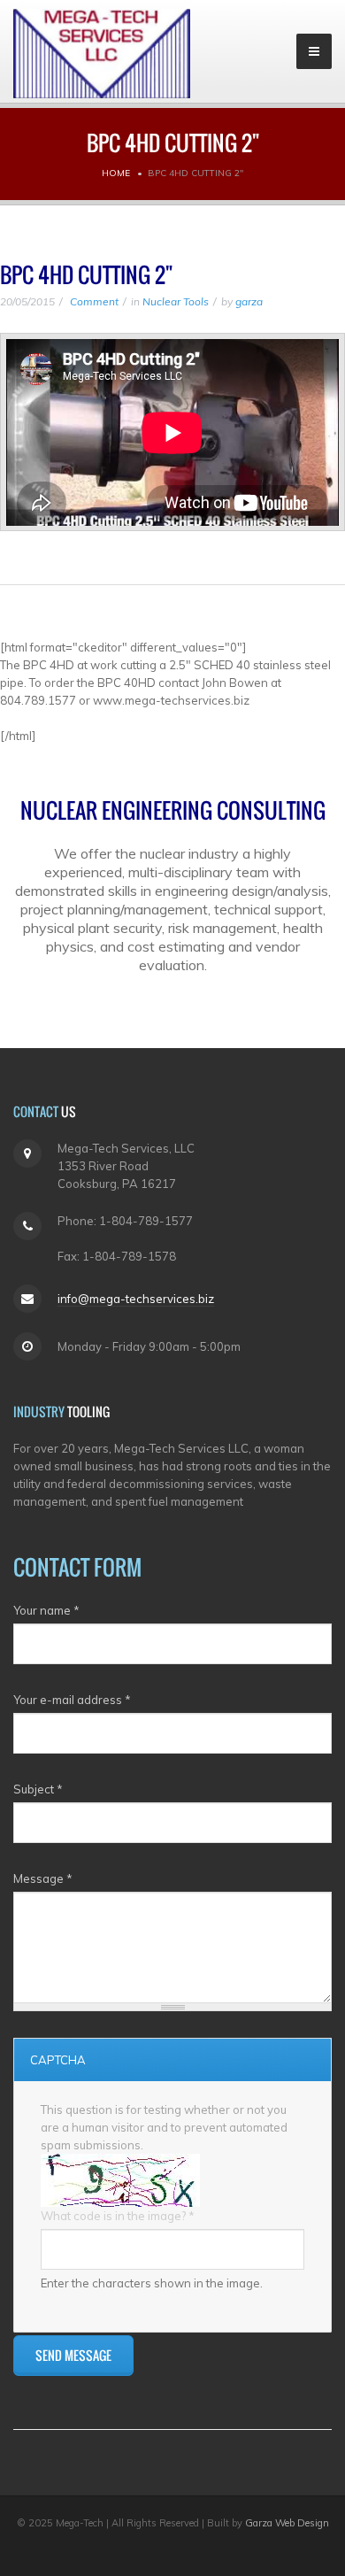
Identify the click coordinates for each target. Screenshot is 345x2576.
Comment (93, 301)
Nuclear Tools (176, 301)
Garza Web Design (287, 2523)
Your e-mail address (72, 1700)
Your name (46, 1610)
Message (43, 1878)
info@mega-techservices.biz (136, 1299)
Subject (38, 1789)
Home (116, 173)
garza (249, 301)
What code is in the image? (118, 2216)
